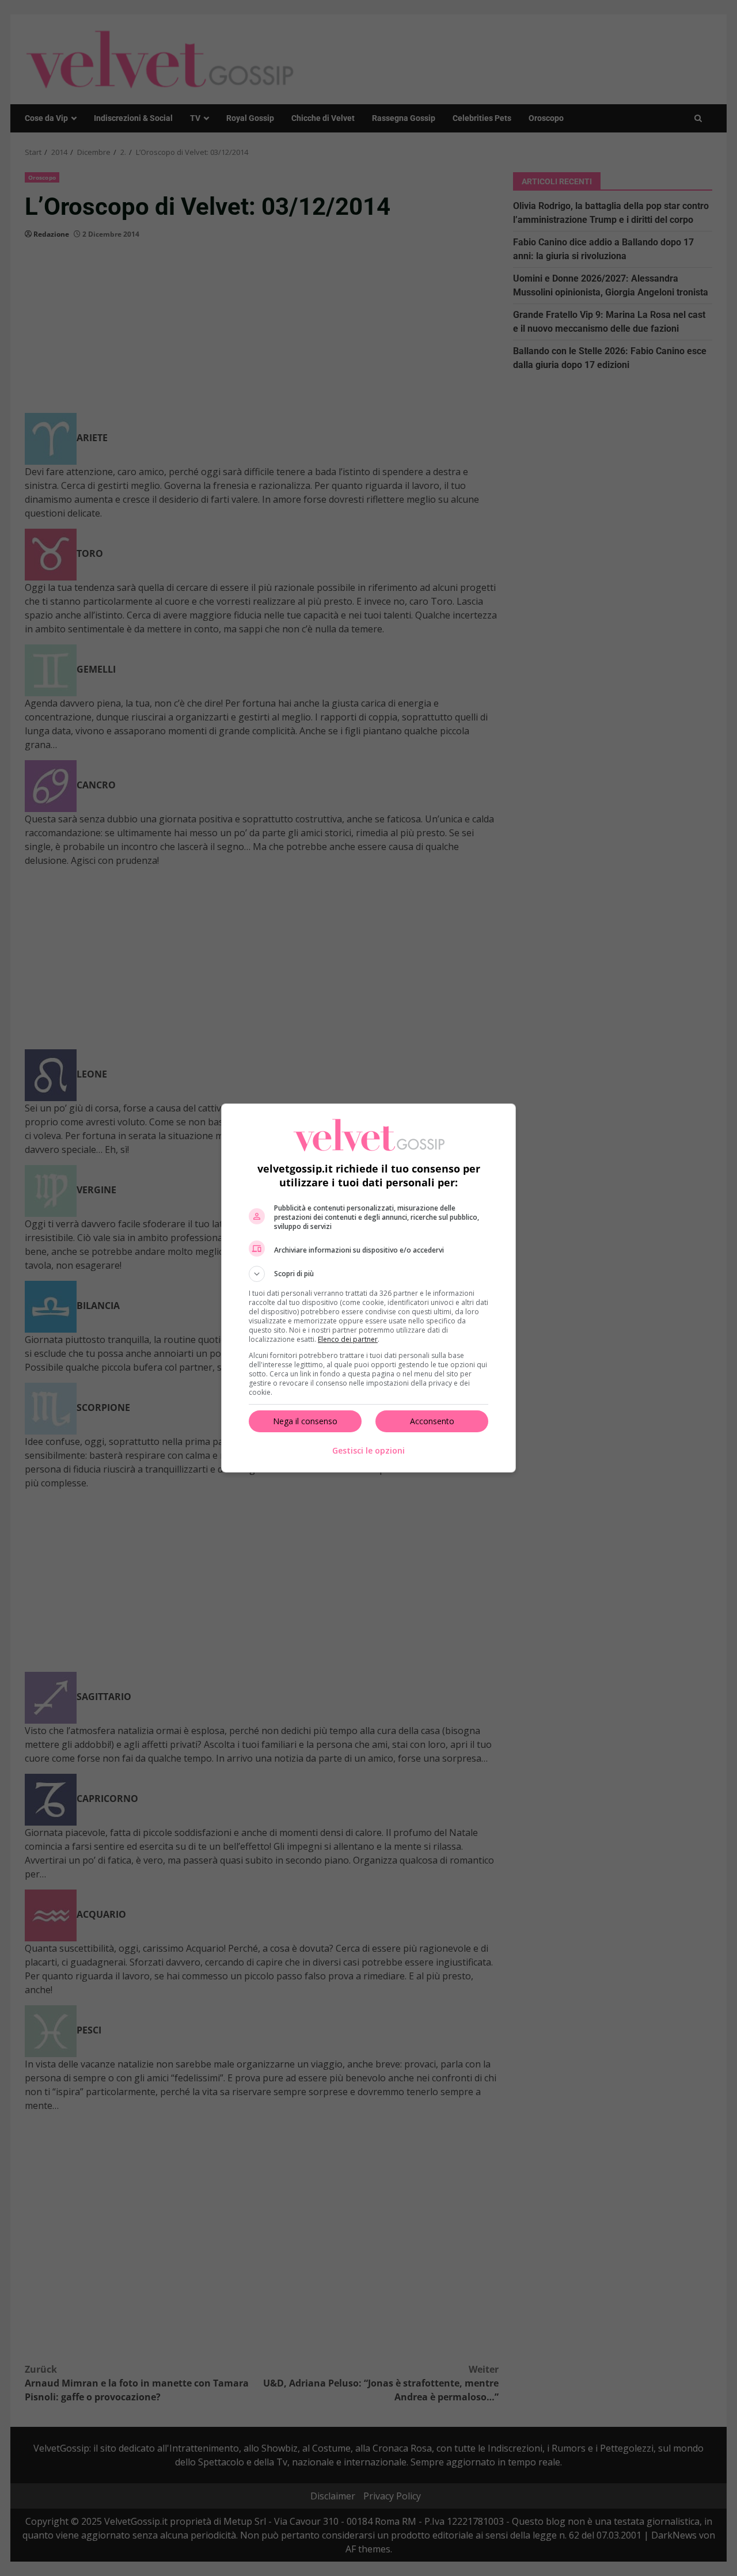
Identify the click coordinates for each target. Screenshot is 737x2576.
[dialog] (368, 1288)
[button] (368, 1274)
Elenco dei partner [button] (348, 1339)
